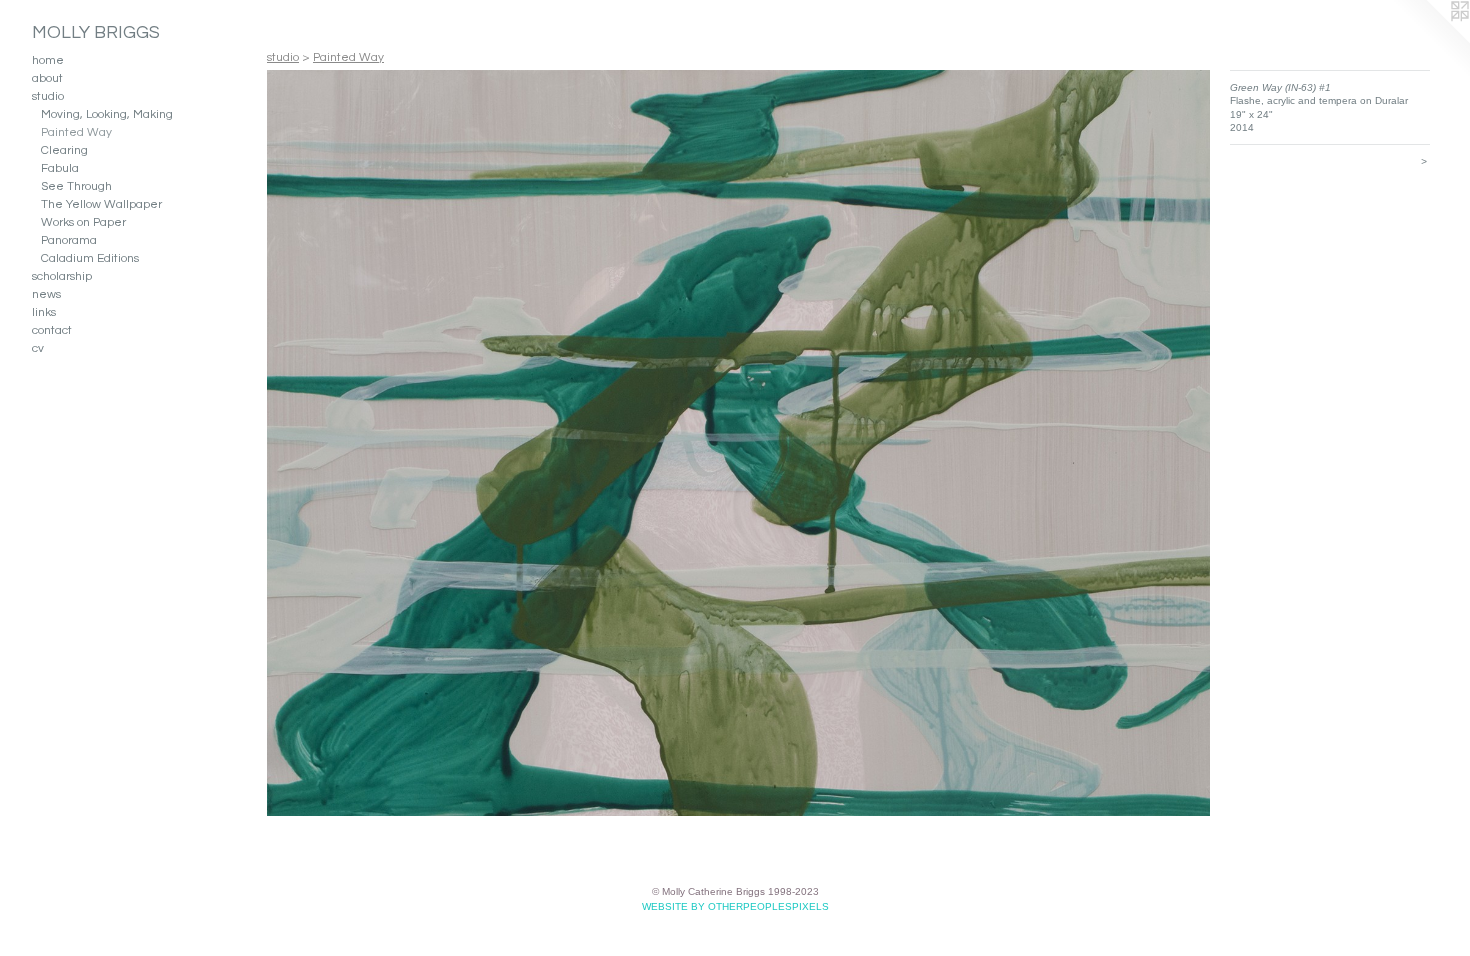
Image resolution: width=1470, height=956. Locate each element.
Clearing (64, 150)
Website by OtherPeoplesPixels (735, 906)
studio (48, 96)
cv (38, 348)
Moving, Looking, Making (107, 114)
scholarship (62, 276)
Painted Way (76, 132)
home (48, 60)
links (44, 312)
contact (52, 330)
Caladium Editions (90, 258)
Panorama (69, 240)
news (46, 294)
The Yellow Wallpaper (101, 204)
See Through (76, 186)
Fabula (60, 168)
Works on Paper (83, 222)
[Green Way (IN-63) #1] (738, 443)
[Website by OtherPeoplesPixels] (1430, 40)
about (47, 78)
